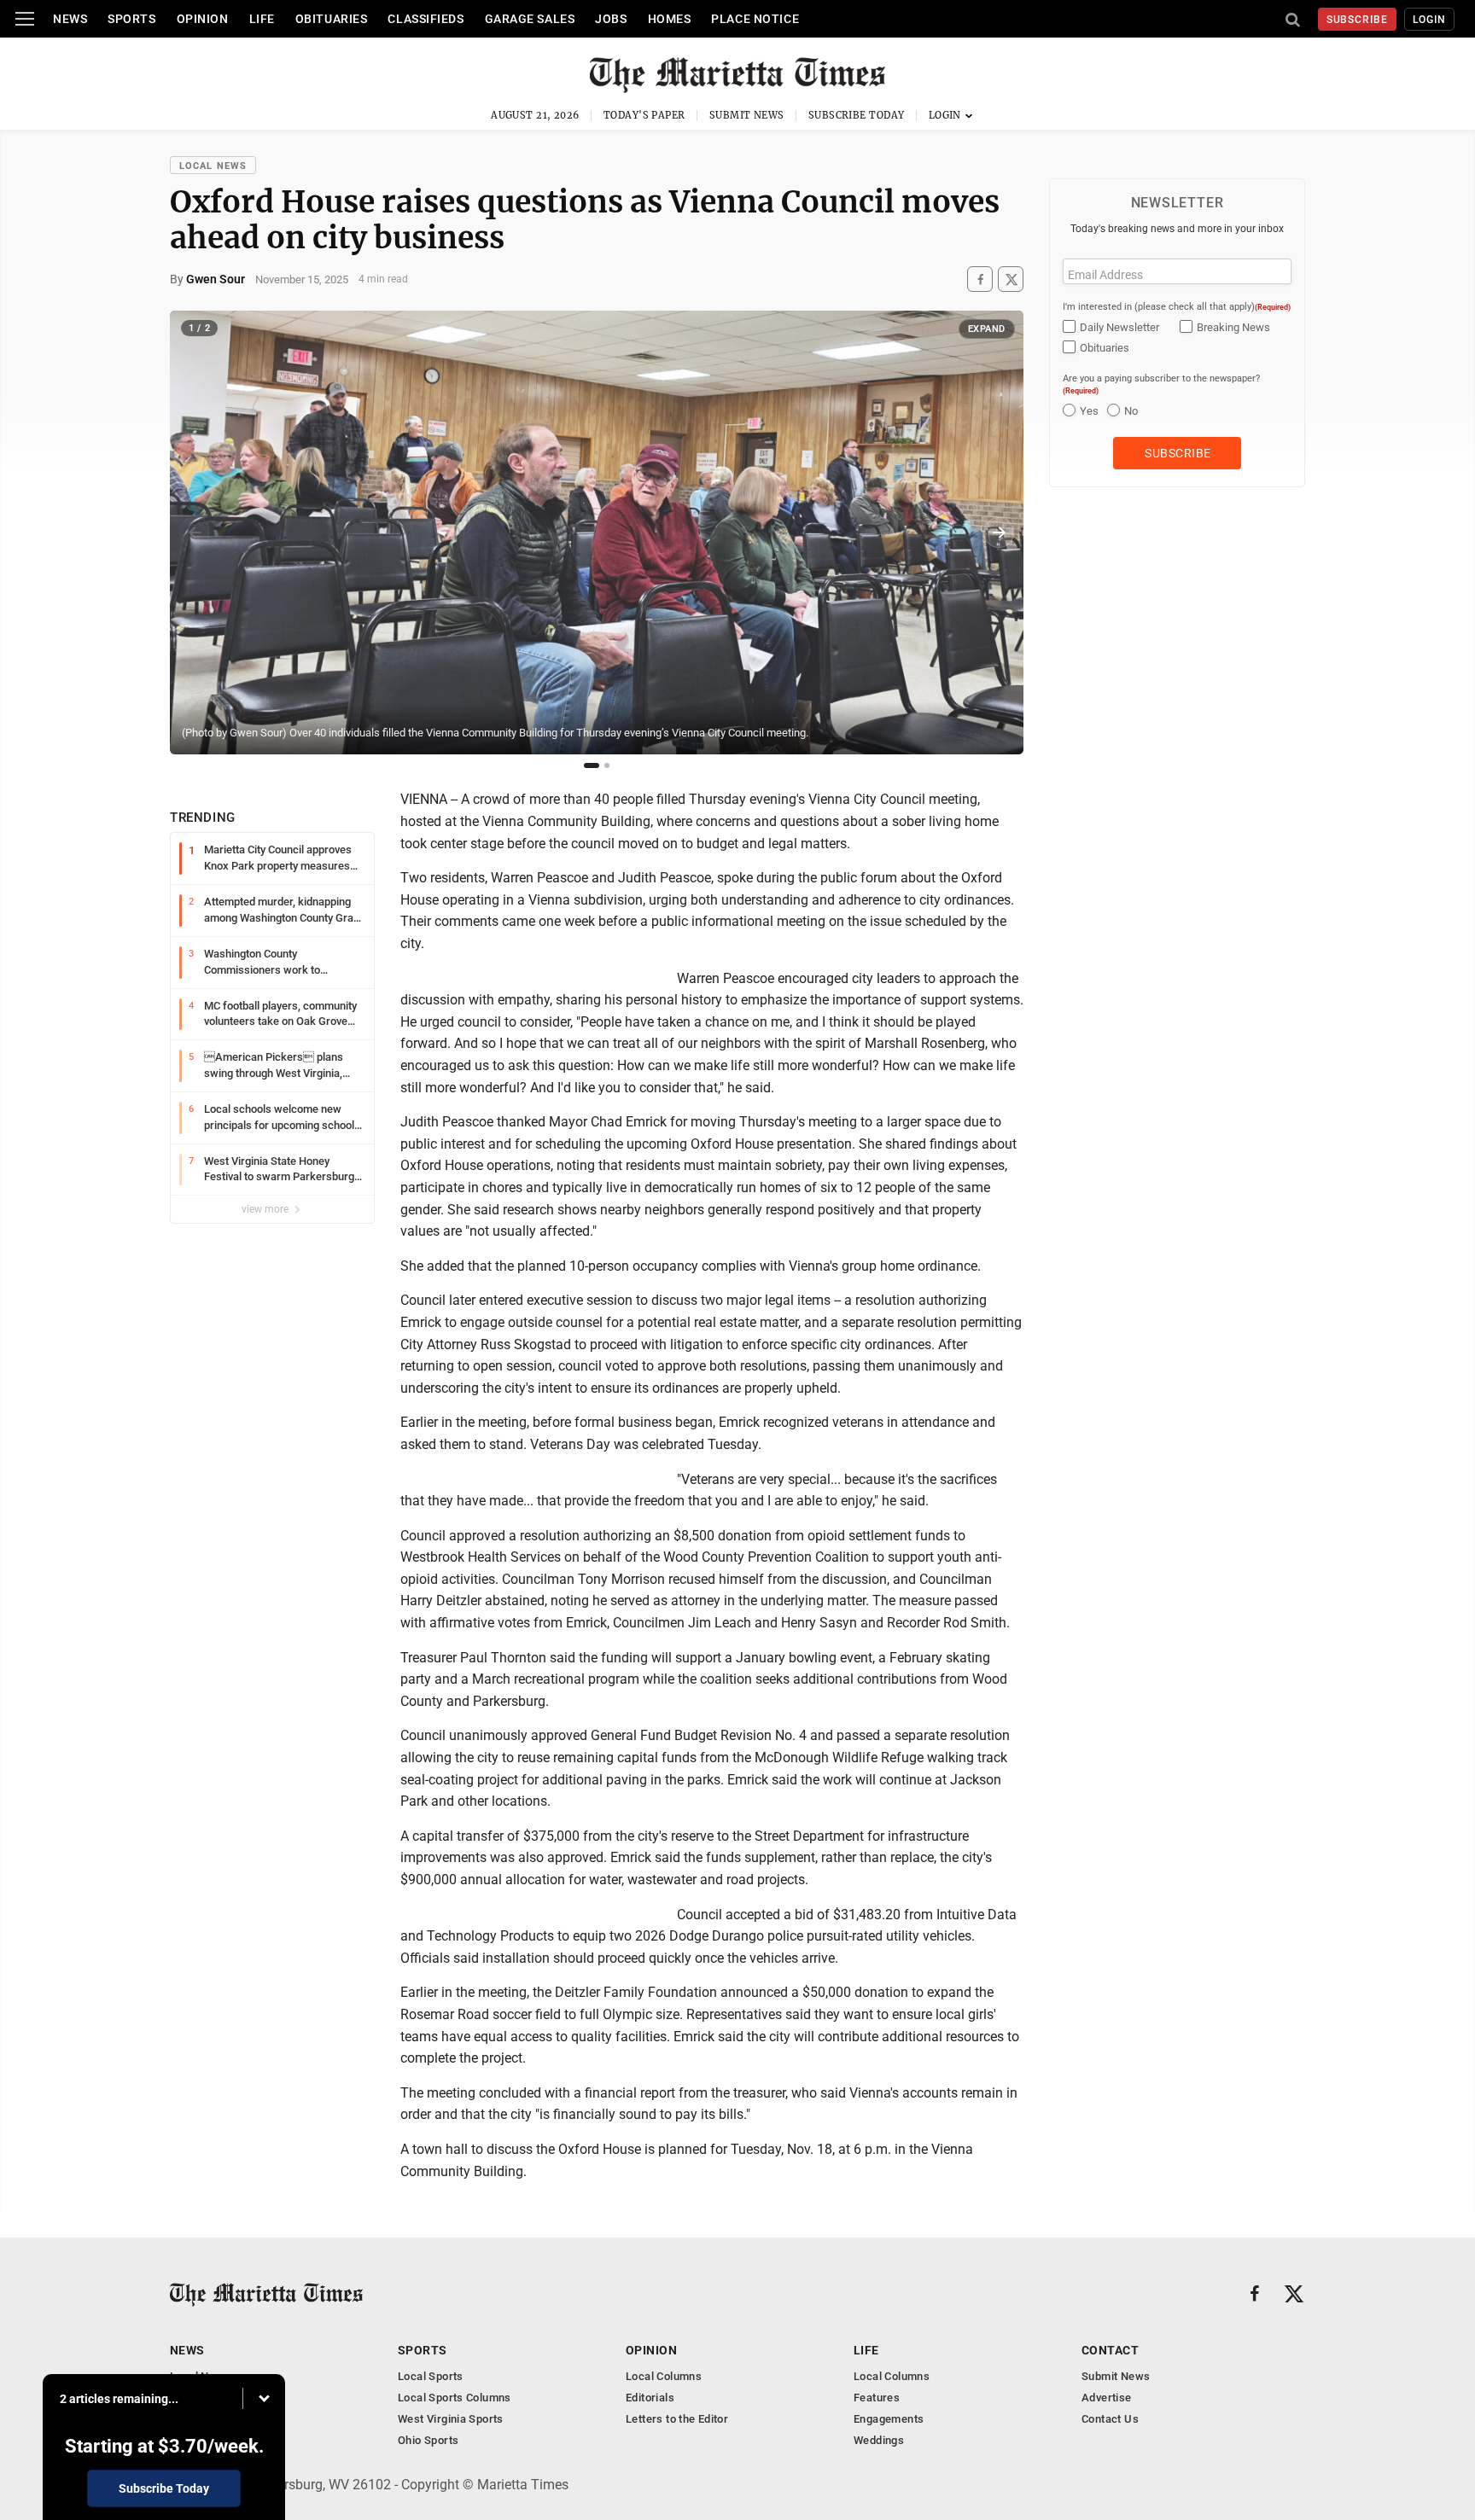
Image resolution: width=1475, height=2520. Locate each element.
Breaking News (1233, 327)
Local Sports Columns (455, 2398)
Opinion (203, 19)
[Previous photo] (195, 533)
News (70, 19)
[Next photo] (999, 533)
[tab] (592, 765)
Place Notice (755, 19)
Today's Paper (644, 115)
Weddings (879, 2440)
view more (266, 1209)
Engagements (889, 2419)
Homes (670, 19)
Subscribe (1358, 20)
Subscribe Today (857, 115)
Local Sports (431, 2376)
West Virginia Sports (451, 2419)
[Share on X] (1011, 279)
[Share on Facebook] (980, 279)
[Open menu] (25, 19)
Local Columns (664, 2376)
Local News (213, 166)
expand (987, 329)
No (1131, 411)
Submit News (747, 115)
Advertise (1107, 2398)
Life (262, 19)
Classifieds (426, 19)
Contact (1110, 2350)
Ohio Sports (428, 2440)
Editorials (650, 2398)
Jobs (611, 19)
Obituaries (332, 19)
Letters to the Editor (677, 2419)
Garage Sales (530, 19)
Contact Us (1110, 2419)
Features (877, 2398)
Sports (131, 19)
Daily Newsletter (1119, 327)
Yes (1089, 411)
